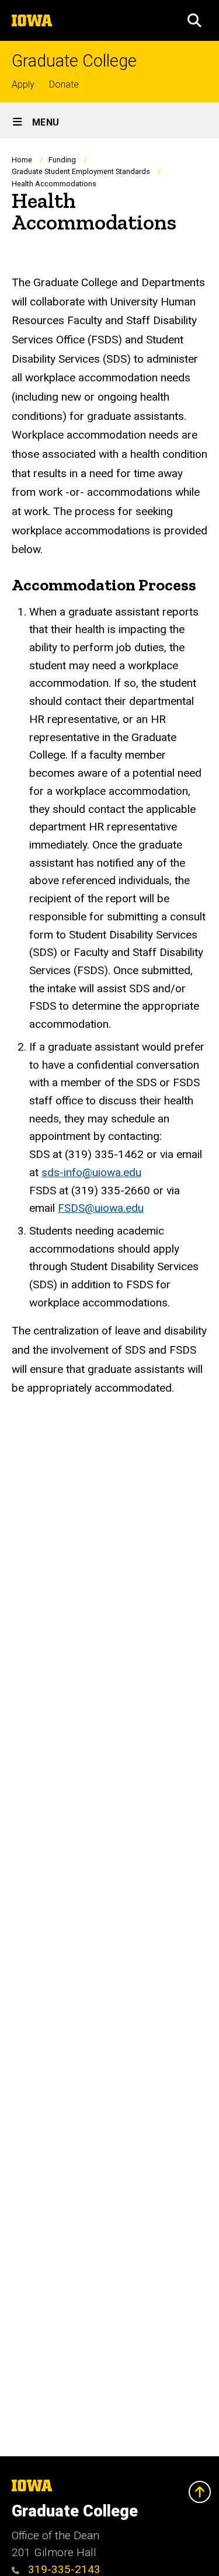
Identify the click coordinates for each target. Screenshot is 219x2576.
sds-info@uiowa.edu (91, 1172)
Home (22, 160)
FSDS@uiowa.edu (101, 1208)
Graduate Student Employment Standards (81, 171)
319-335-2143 (63, 2569)
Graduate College (74, 61)
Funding (62, 160)
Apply (23, 84)
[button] (194, 20)
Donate (64, 84)
